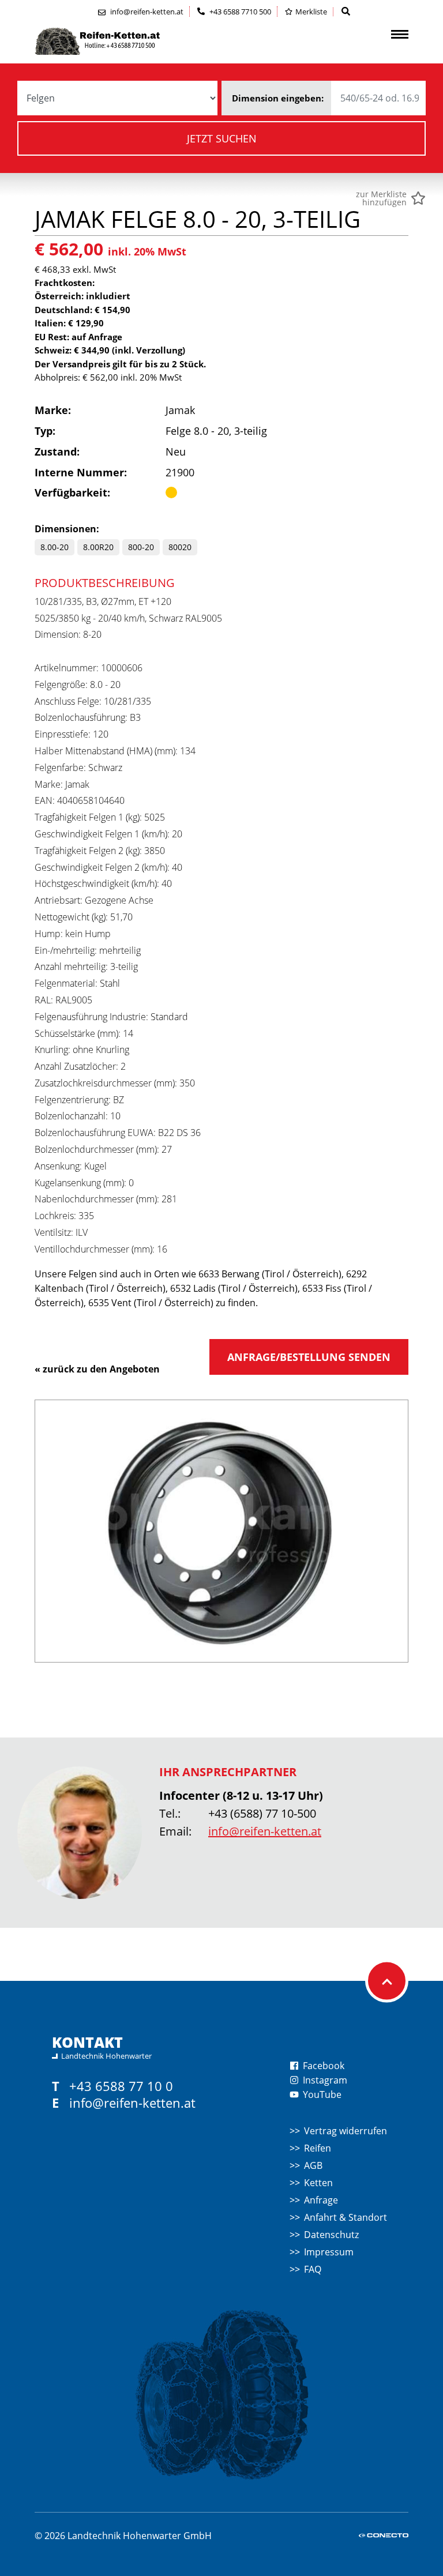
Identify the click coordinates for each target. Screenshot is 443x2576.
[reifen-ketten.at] (121, 41)
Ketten (318, 2183)
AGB (313, 2165)
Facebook (322, 2066)
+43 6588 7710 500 (239, 12)
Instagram (324, 2080)
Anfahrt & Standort (346, 2217)
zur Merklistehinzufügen (381, 198)
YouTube (321, 2094)
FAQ (313, 2269)
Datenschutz (331, 2235)
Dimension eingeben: (278, 98)
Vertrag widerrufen (346, 2131)
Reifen (318, 2148)
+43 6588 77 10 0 (121, 2086)
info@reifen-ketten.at (265, 1831)
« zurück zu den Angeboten (97, 1369)
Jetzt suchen (222, 138)
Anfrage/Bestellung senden (309, 1357)
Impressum (329, 2252)
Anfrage (321, 2200)
